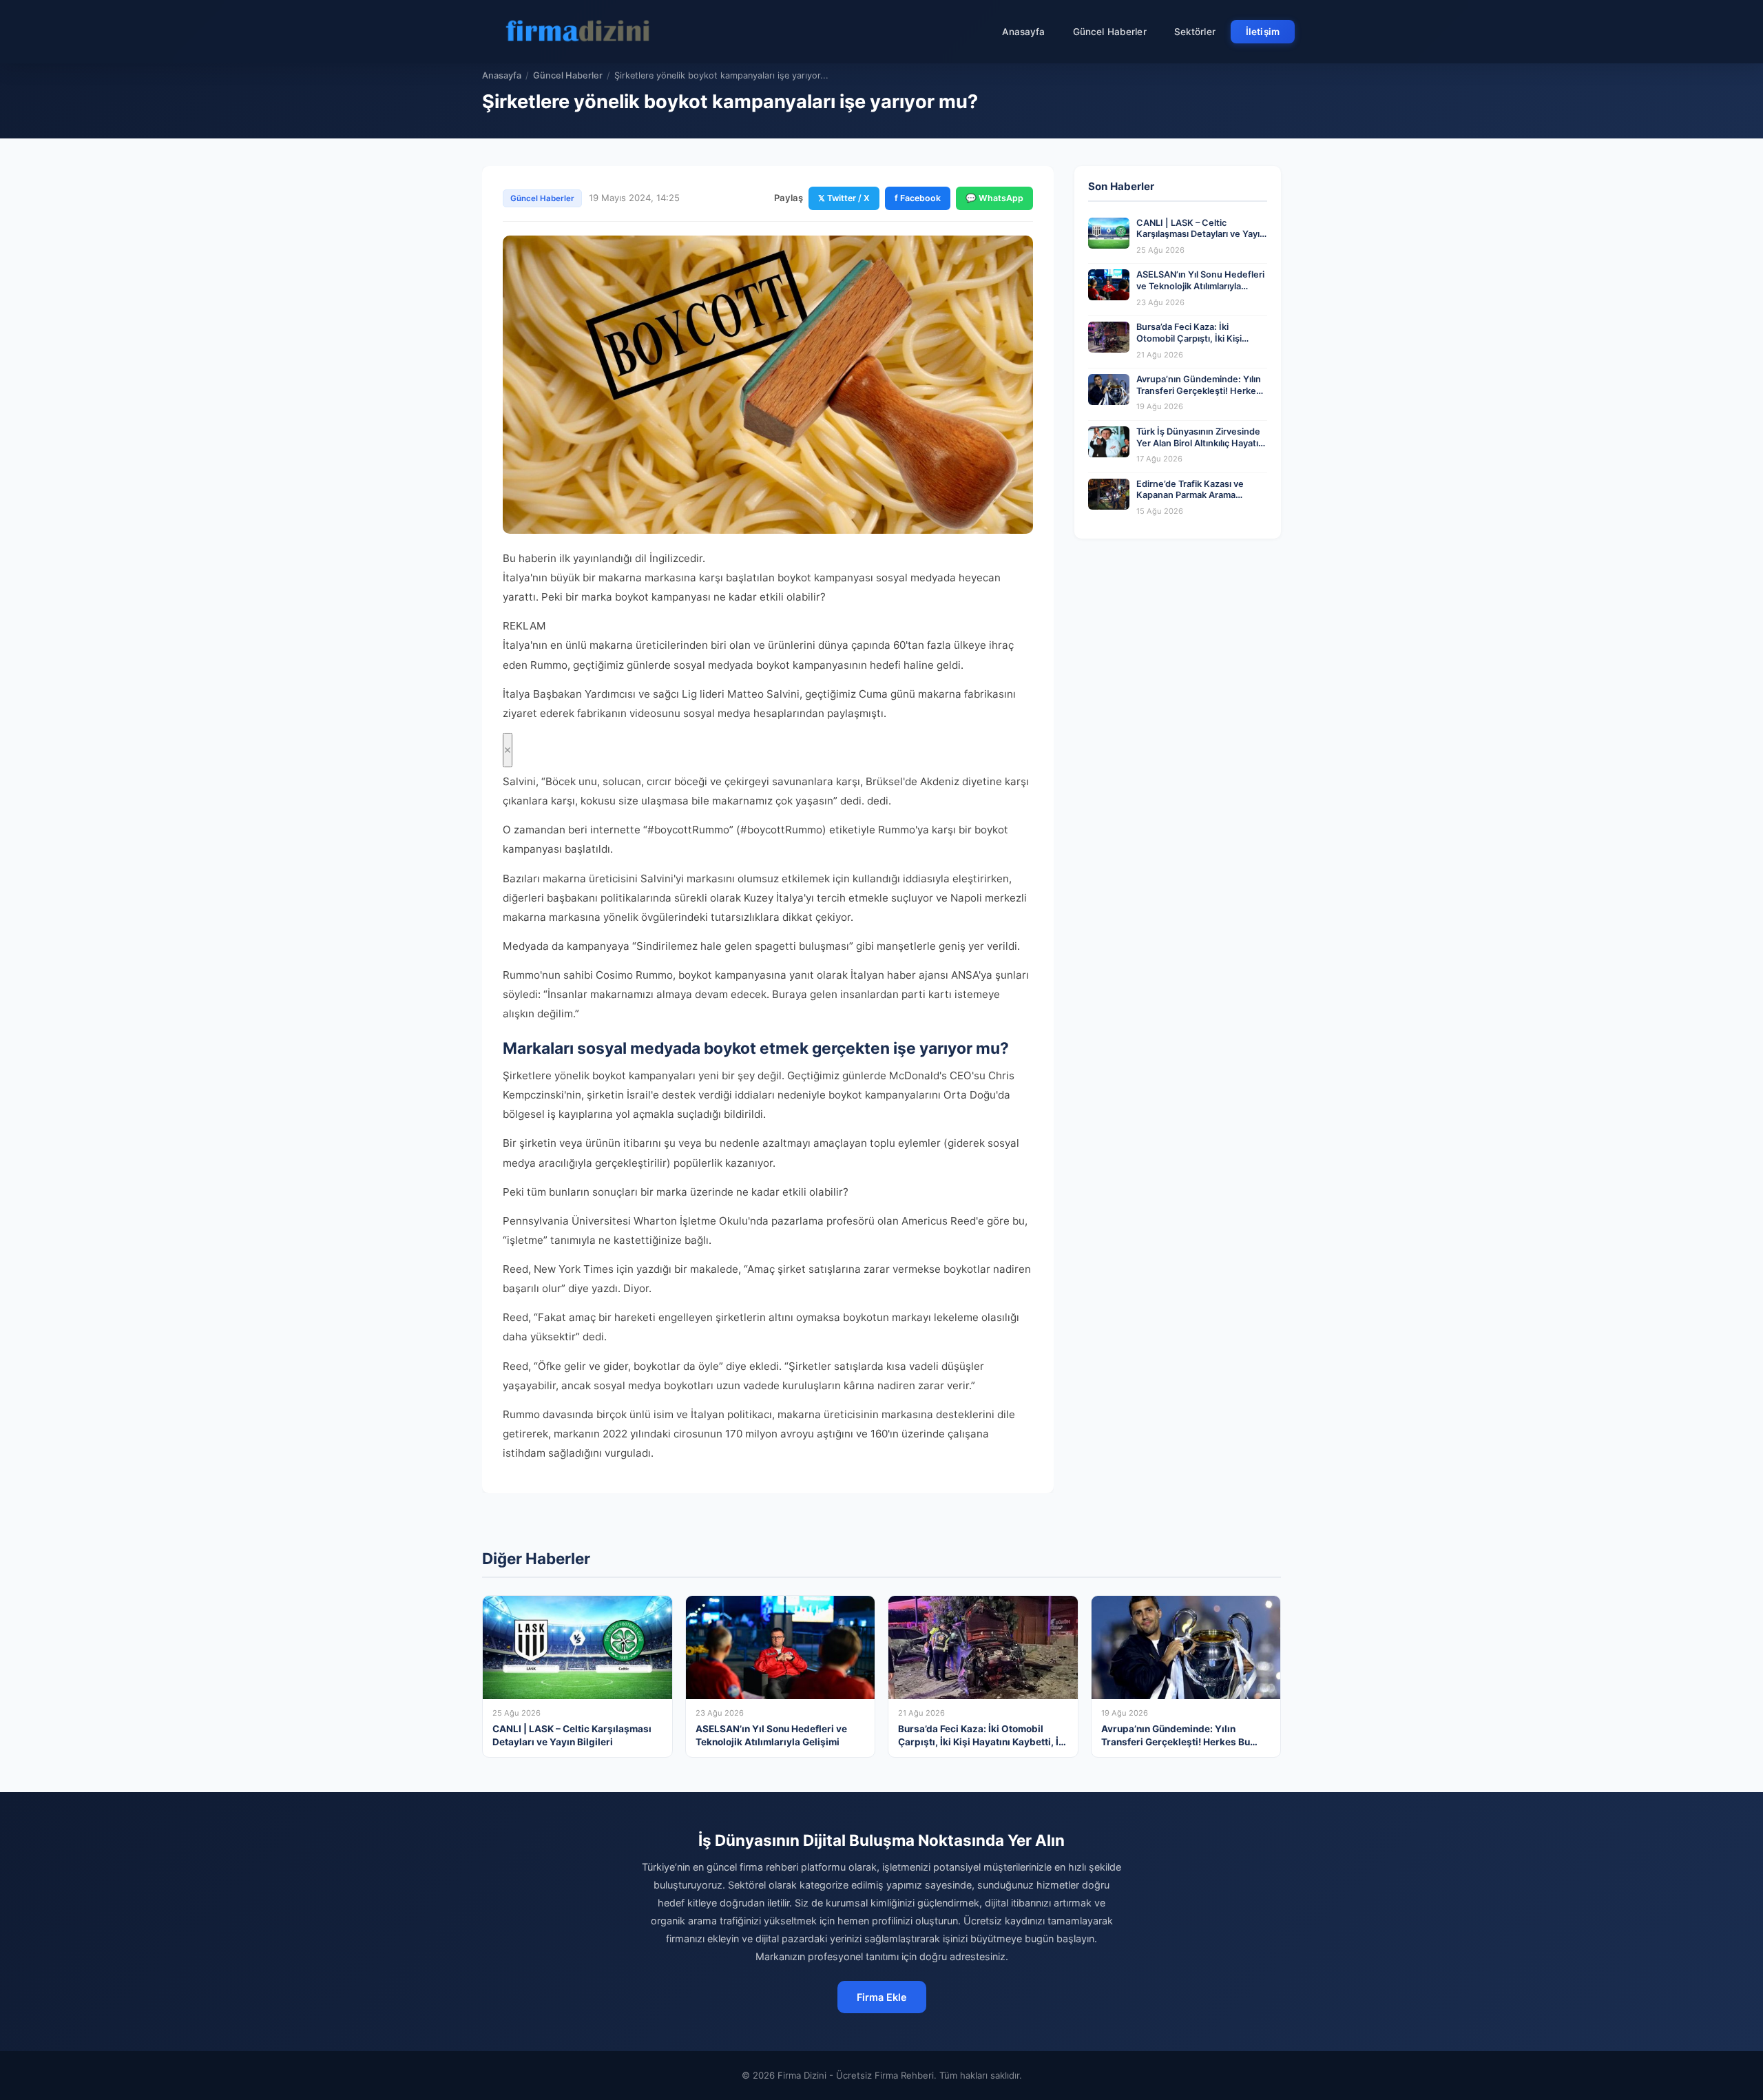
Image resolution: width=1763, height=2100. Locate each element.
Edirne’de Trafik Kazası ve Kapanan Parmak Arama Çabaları (1190, 495)
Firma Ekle (882, 1997)
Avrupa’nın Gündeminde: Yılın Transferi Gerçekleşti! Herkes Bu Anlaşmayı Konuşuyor (1199, 391)
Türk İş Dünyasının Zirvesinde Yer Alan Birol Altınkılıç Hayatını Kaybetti (1201, 443)
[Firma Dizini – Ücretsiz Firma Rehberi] (578, 32)
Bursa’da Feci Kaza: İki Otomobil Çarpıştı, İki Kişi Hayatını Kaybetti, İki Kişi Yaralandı (1189, 344)
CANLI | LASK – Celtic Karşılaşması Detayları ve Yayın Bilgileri (1201, 234)
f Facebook (918, 198)
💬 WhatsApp (994, 198)
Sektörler (1195, 32)
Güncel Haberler (1110, 32)
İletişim (1263, 32)
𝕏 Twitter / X (844, 198)
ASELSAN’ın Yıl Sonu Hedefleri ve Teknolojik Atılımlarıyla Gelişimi (1200, 286)
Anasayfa (1024, 32)
